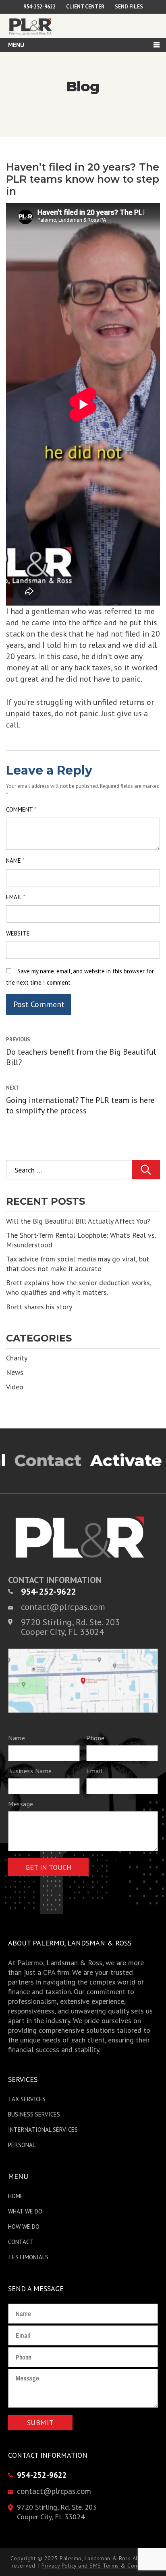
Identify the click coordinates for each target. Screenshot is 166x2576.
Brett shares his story (39, 1307)
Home (16, 2196)
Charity (17, 1358)
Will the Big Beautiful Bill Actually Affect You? (78, 1221)
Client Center (85, 7)
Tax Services (27, 2099)
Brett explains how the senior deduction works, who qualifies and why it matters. (79, 1287)
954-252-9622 (39, 7)
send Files (129, 7)
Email (16, 897)
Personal (22, 2145)
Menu (16, 45)
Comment (21, 809)
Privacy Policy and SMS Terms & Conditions (98, 2566)
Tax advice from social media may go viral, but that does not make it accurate (78, 1264)
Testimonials (28, 2257)
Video (15, 1387)
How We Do (24, 2227)
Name (15, 860)
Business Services (34, 2114)
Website (18, 933)
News (15, 1372)
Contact (21, 2242)
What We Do (25, 2211)
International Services (43, 2130)
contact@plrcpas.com (63, 1607)
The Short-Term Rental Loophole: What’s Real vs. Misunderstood (81, 1240)
